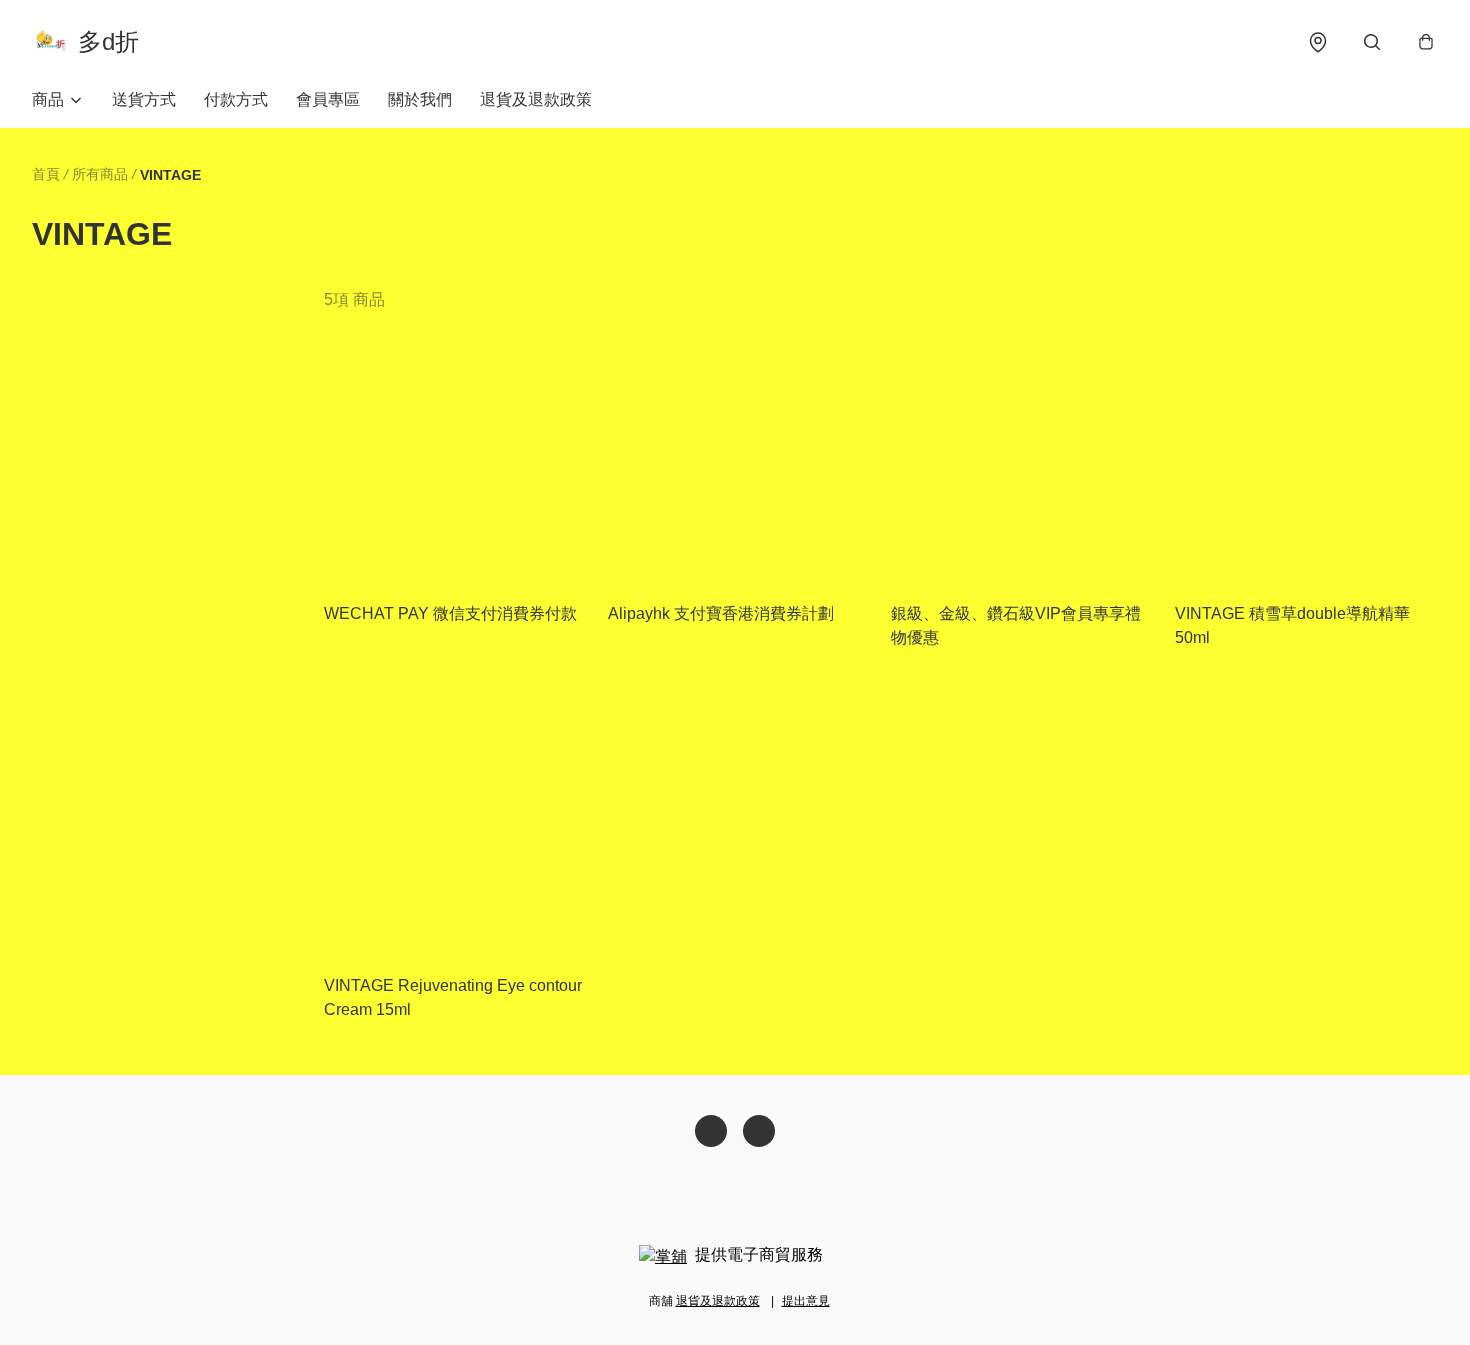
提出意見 (806, 1301)
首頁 (46, 174)
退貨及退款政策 (536, 99)
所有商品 (100, 174)
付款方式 (236, 99)
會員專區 (328, 99)
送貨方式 (144, 99)
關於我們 (420, 99)
